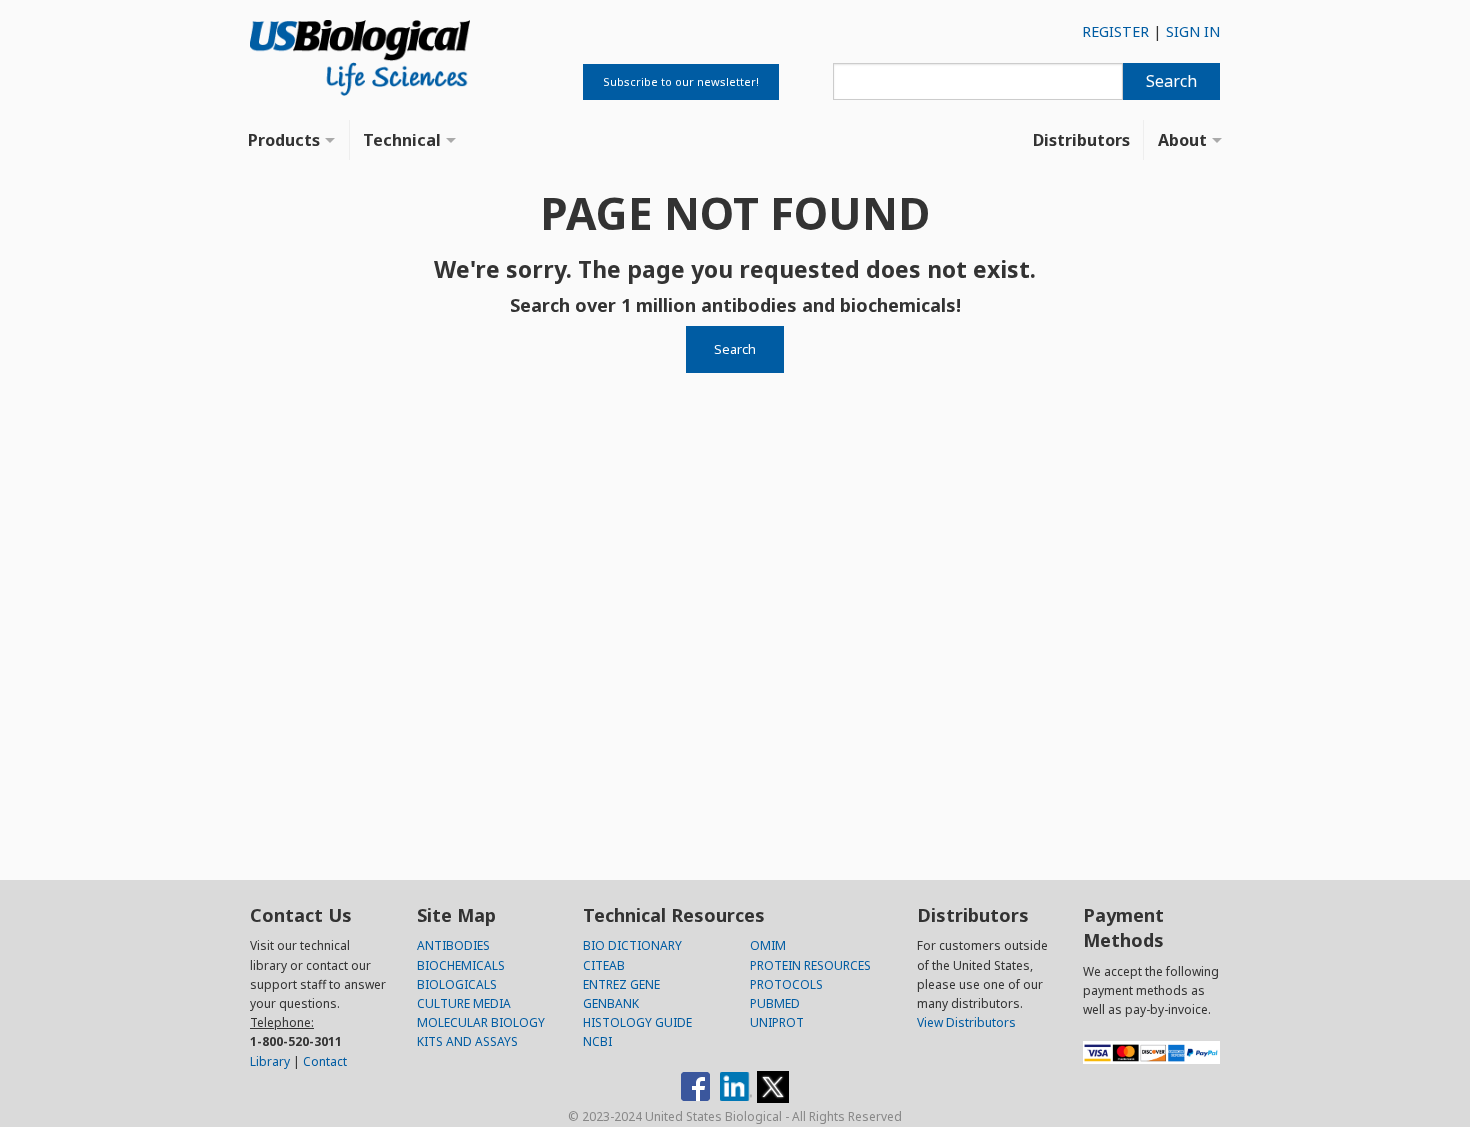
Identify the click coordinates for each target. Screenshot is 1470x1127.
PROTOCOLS (786, 984)
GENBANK (611, 1003)
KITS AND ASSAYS (467, 1041)
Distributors (1081, 140)
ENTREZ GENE (621, 984)
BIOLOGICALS (457, 984)
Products (284, 140)
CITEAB (604, 965)
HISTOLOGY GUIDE (637, 1022)
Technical (402, 140)
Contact (325, 1061)
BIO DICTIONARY (632, 945)
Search (1171, 81)
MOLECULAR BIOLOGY (481, 1022)
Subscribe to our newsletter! (681, 81)
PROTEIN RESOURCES (810, 965)
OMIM (768, 945)
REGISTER (1115, 31)
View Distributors (966, 1022)
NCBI (597, 1041)
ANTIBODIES (453, 945)
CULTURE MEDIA (464, 1003)
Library (270, 1061)
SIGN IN (1193, 31)
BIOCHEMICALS (461, 965)
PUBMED (775, 1003)
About (1182, 140)
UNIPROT (777, 1022)
